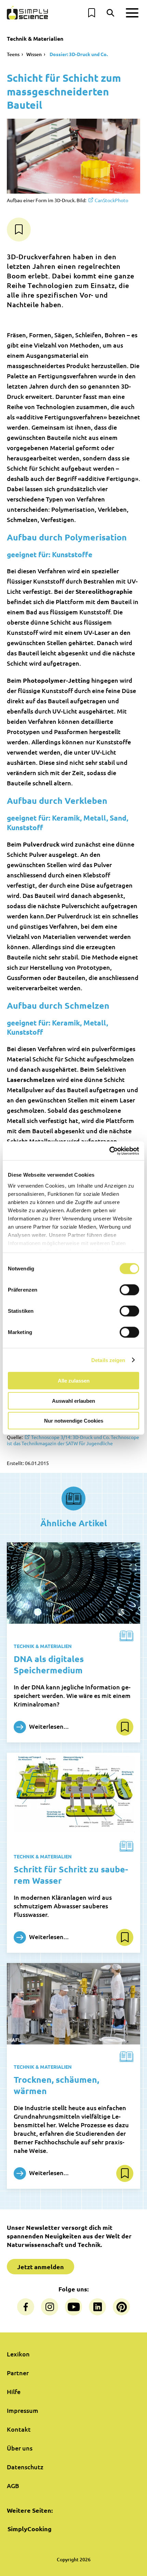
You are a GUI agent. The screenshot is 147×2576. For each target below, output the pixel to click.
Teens (13, 54)
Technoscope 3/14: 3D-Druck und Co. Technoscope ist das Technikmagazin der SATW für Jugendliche (73, 1440)
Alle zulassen (74, 1381)
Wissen (34, 54)
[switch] (129, 1290)
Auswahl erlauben (73, 1401)
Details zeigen (108, 1360)
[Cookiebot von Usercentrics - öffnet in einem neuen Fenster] (109, 1151)
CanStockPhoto (111, 200)
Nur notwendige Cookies (74, 1421)
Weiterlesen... (48, 1726)
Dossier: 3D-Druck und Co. (78, 54)
